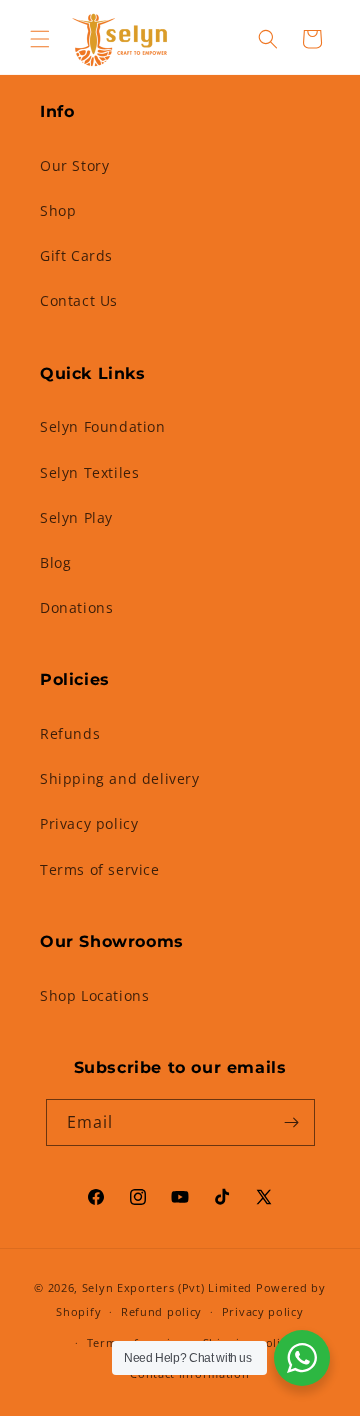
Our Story (74, 165)
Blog (55, 562)
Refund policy (161, 1311)
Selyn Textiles (89, 472)
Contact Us (79, 300)
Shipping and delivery (120, 778)
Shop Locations (94, 995)
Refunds (70, 733)
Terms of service (100, 869)
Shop (58, 210)
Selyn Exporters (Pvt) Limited (167, 1287)
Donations (76, 607)
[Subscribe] (292, 1122)
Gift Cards (76, 255)
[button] (40, 39)
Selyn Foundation (103, 426)
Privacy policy (89, 823)
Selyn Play (76, 517)
